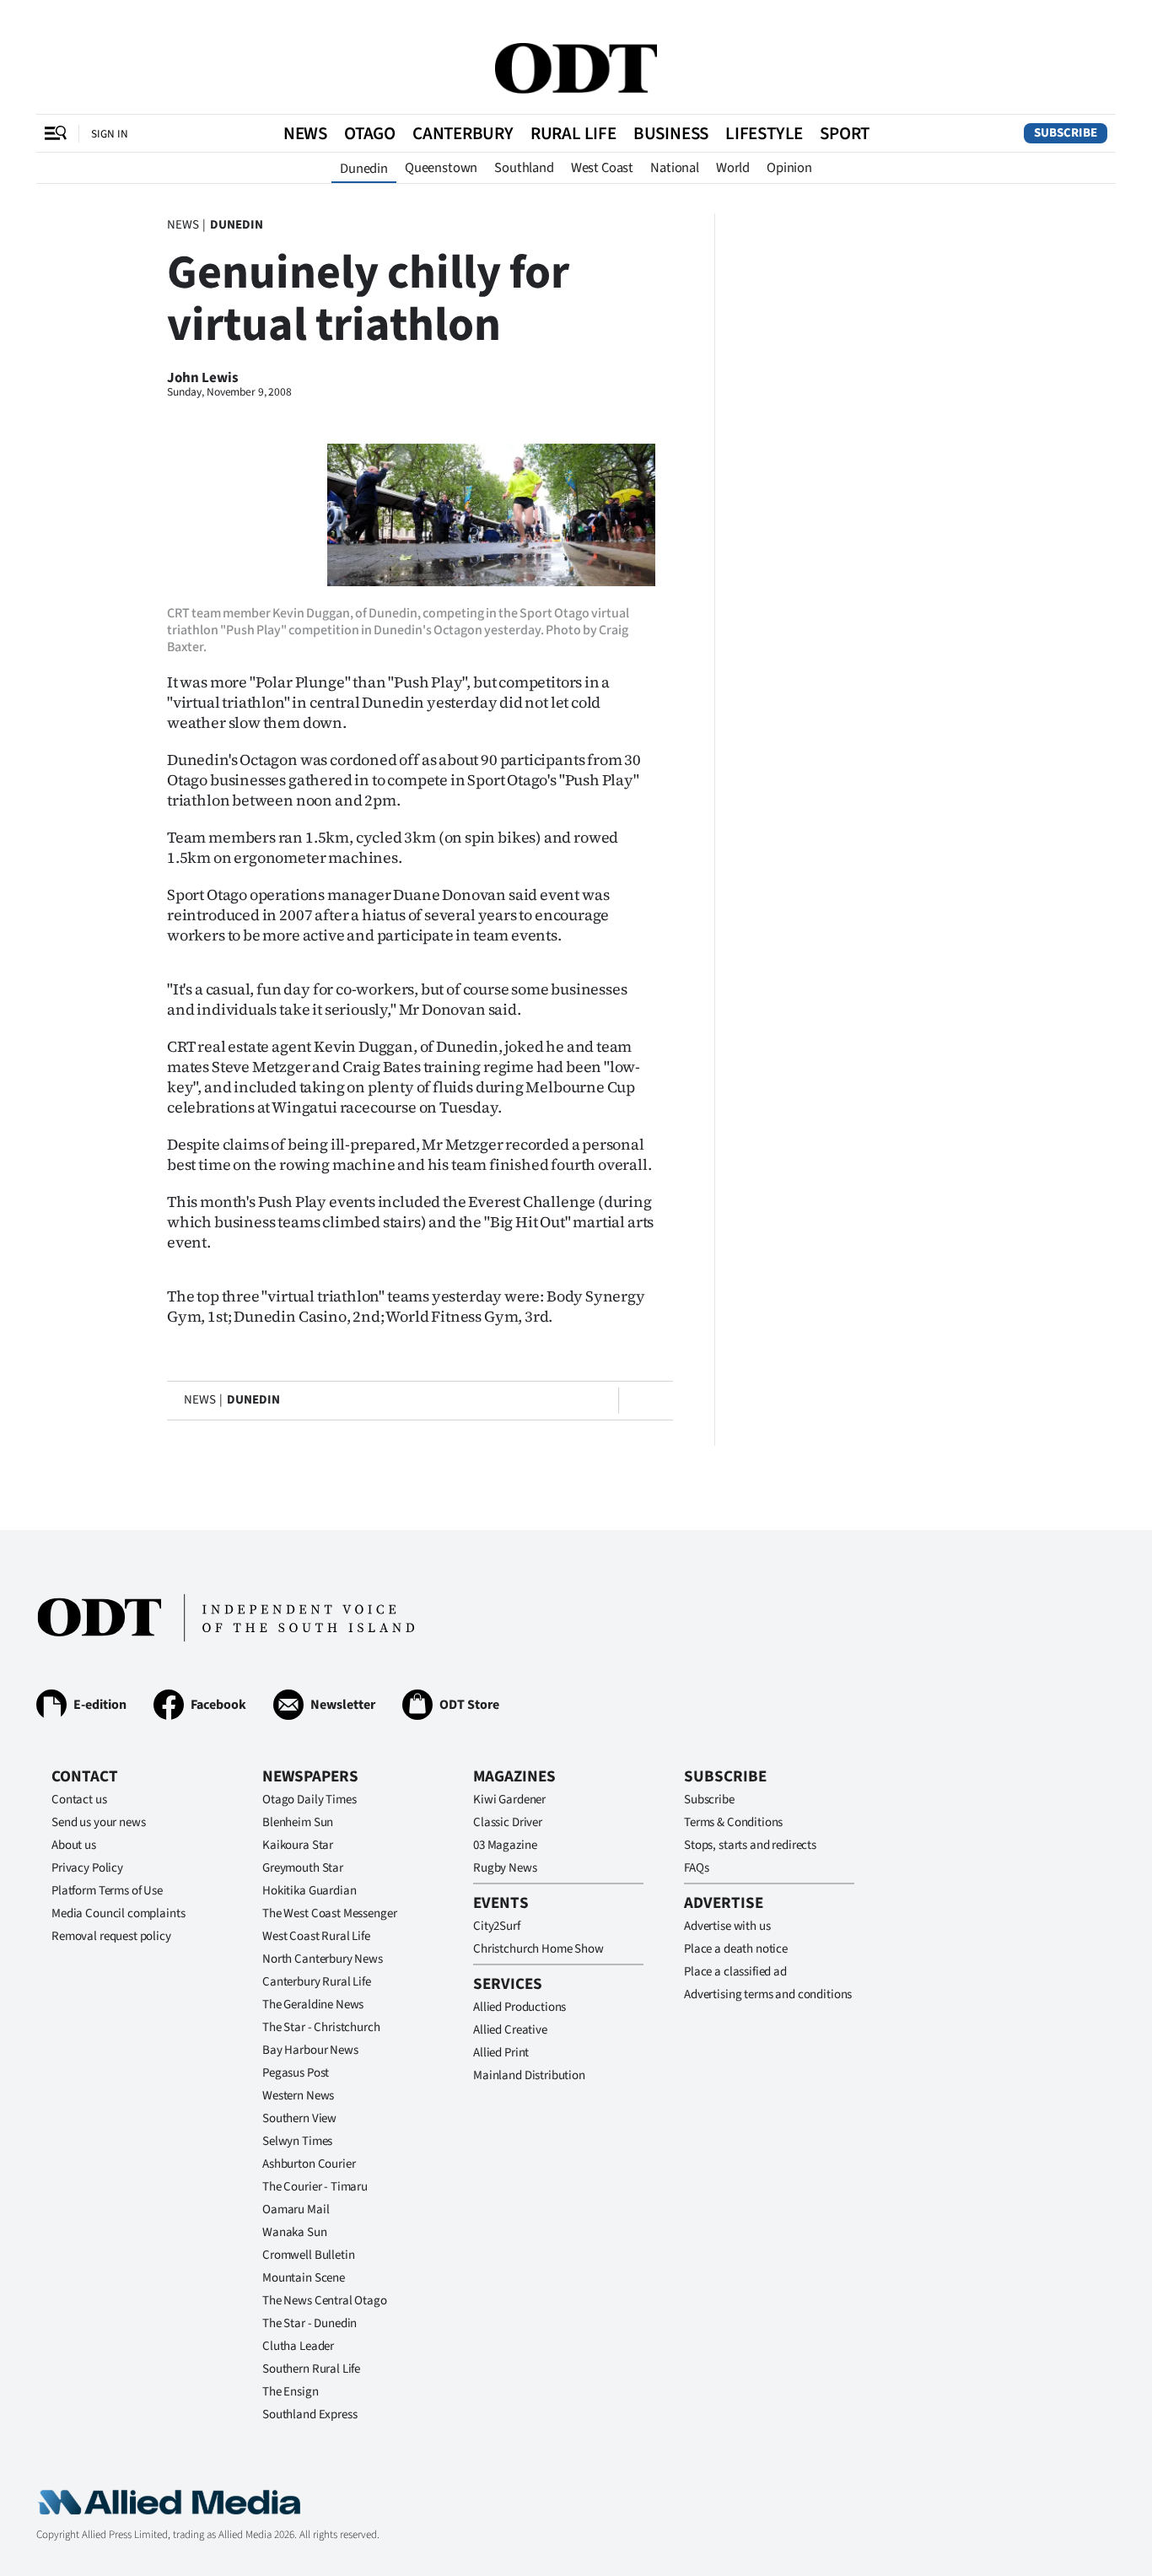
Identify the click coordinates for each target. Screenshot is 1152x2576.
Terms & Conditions (733, 1822)
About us (74, 1845)
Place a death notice (736, 1949)
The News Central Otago (325, 2301)
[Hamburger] (56, 133)
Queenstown (441, 168)
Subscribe (1066, 133)
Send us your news (98, 1822)
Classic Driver (508, 1822)
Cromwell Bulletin (308, 2255)
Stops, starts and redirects (750, 1845)
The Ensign (291, 2392)
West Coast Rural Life (316, 1936)
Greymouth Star (303, 1868)
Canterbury (463, 133)
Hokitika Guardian (309, 1891)
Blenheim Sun (298, 1822)
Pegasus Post (296, 2073)
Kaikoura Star (298, 1845)
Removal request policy (111, 1936)
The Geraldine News (313, 2005)
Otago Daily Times (309, 1800)
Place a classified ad (735, 1972)
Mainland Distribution (529, 2075)
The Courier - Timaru (315, 2187)
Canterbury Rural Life (317, 1982)
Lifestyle (764, 133)
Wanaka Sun (295, 2232)
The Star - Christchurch (321, 2027)
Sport (845, 133)
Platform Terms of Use (107, 1891)
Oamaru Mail (296, 2210)
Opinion (789, 168)
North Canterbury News (323, 1959)
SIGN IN (110, 134)
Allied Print (501, 2053)
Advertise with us (727, 1926)
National (675, 168)
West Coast (602, 168)
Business (671, 133)
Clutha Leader (298, 2346)
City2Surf (497, 1926)
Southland (524, 168)
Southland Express (310, 2414)
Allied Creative (510, 2030)
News (305, 133)
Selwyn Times (297, 2141)
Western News (298, 2096)
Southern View (299, 2118)
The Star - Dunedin (310, 2323)
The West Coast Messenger (329, 1913)
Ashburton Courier (309, 2164)
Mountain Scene (304, 2278)
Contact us (79, 1800)
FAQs (696, 1868)
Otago (370, 133)
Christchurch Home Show (538, 1949)
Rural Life (573, 133)
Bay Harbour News (310, 2050)
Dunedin (364, 169)
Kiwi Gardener (509, 1800)
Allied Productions (519, 2007)
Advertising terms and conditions (768, 1994)
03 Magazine (505, 1845)
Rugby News (505, 1868)
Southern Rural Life (311, 2369)
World (733, 168)
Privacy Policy (87, 1868)
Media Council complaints (118, 1913)
